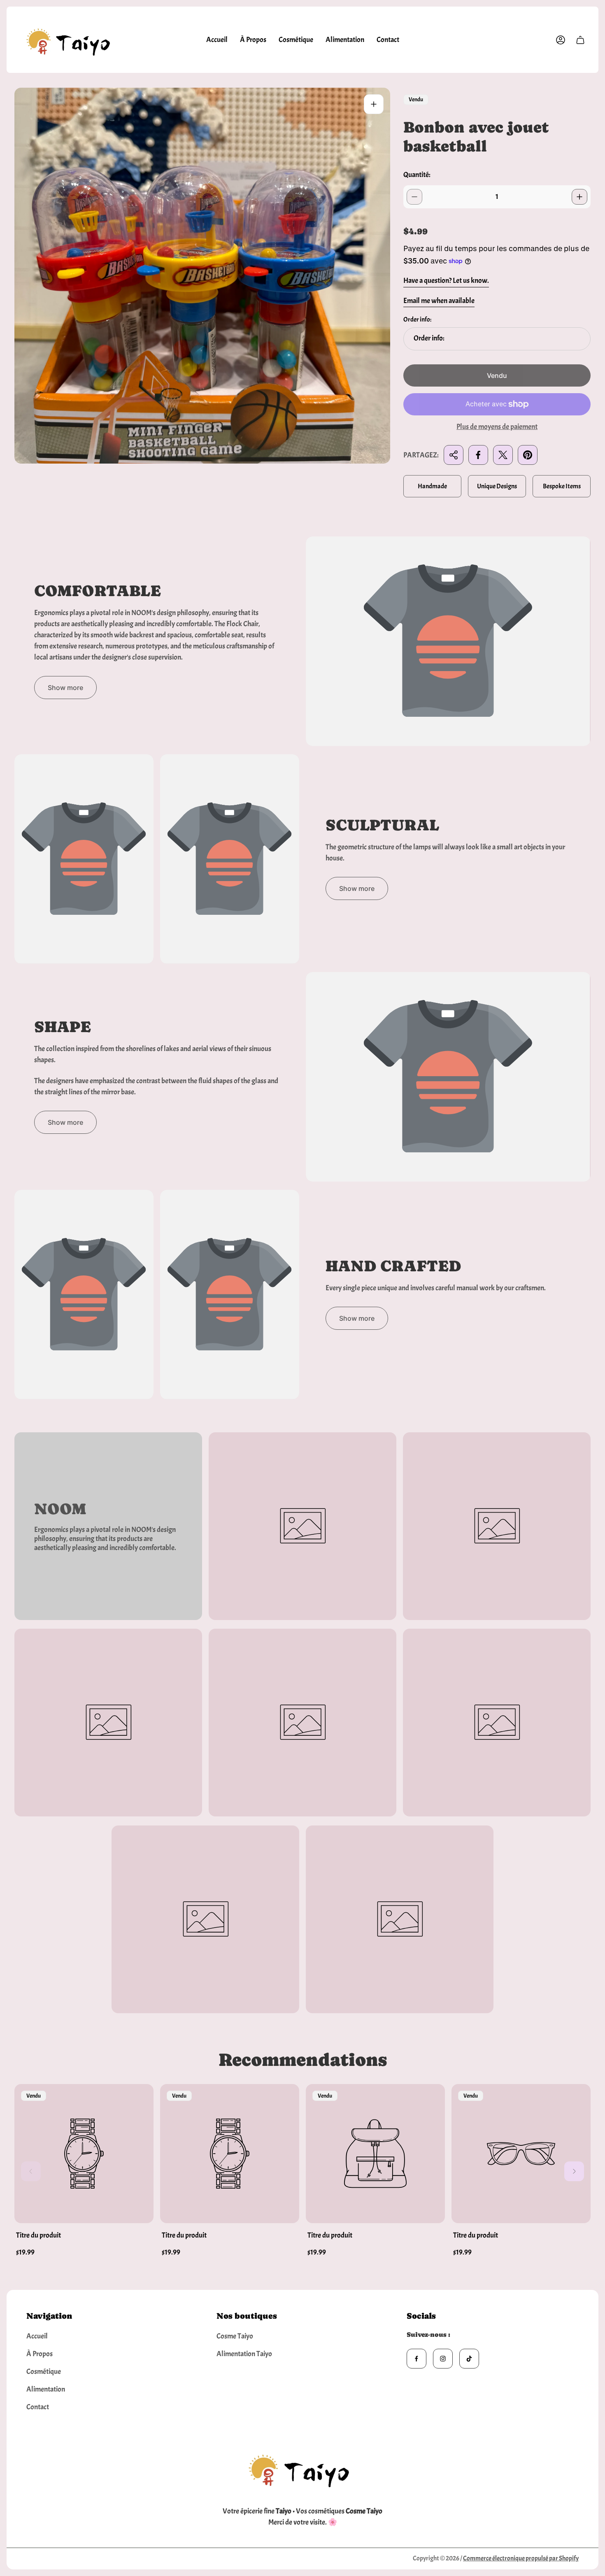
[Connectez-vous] (561, 40)
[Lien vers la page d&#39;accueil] (302, 2468)
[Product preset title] (84, 2154)
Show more (65, 688)
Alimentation (46, 2389)
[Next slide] (574, 2171)
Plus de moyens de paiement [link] (497, 427)
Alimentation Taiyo (244, 2354)
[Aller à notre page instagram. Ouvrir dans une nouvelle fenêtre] (443, 2359)
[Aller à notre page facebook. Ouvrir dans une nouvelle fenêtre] (417, 2359)
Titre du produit (38, 2235)
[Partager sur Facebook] (478, 455)
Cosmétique (44, 2372)
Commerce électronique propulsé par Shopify (521, 2558)
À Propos (40, 2354)
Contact (38, 2407)
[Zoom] (374, 104)
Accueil (37, 2336)
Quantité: (417, 175)
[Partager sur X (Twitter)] (503, 455)
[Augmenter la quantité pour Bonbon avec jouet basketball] (579, 197)
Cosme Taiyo (235, 2336)
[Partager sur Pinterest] (528, 455)
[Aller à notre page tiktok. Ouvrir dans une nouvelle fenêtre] (469, 2359)
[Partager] (454, 455)
